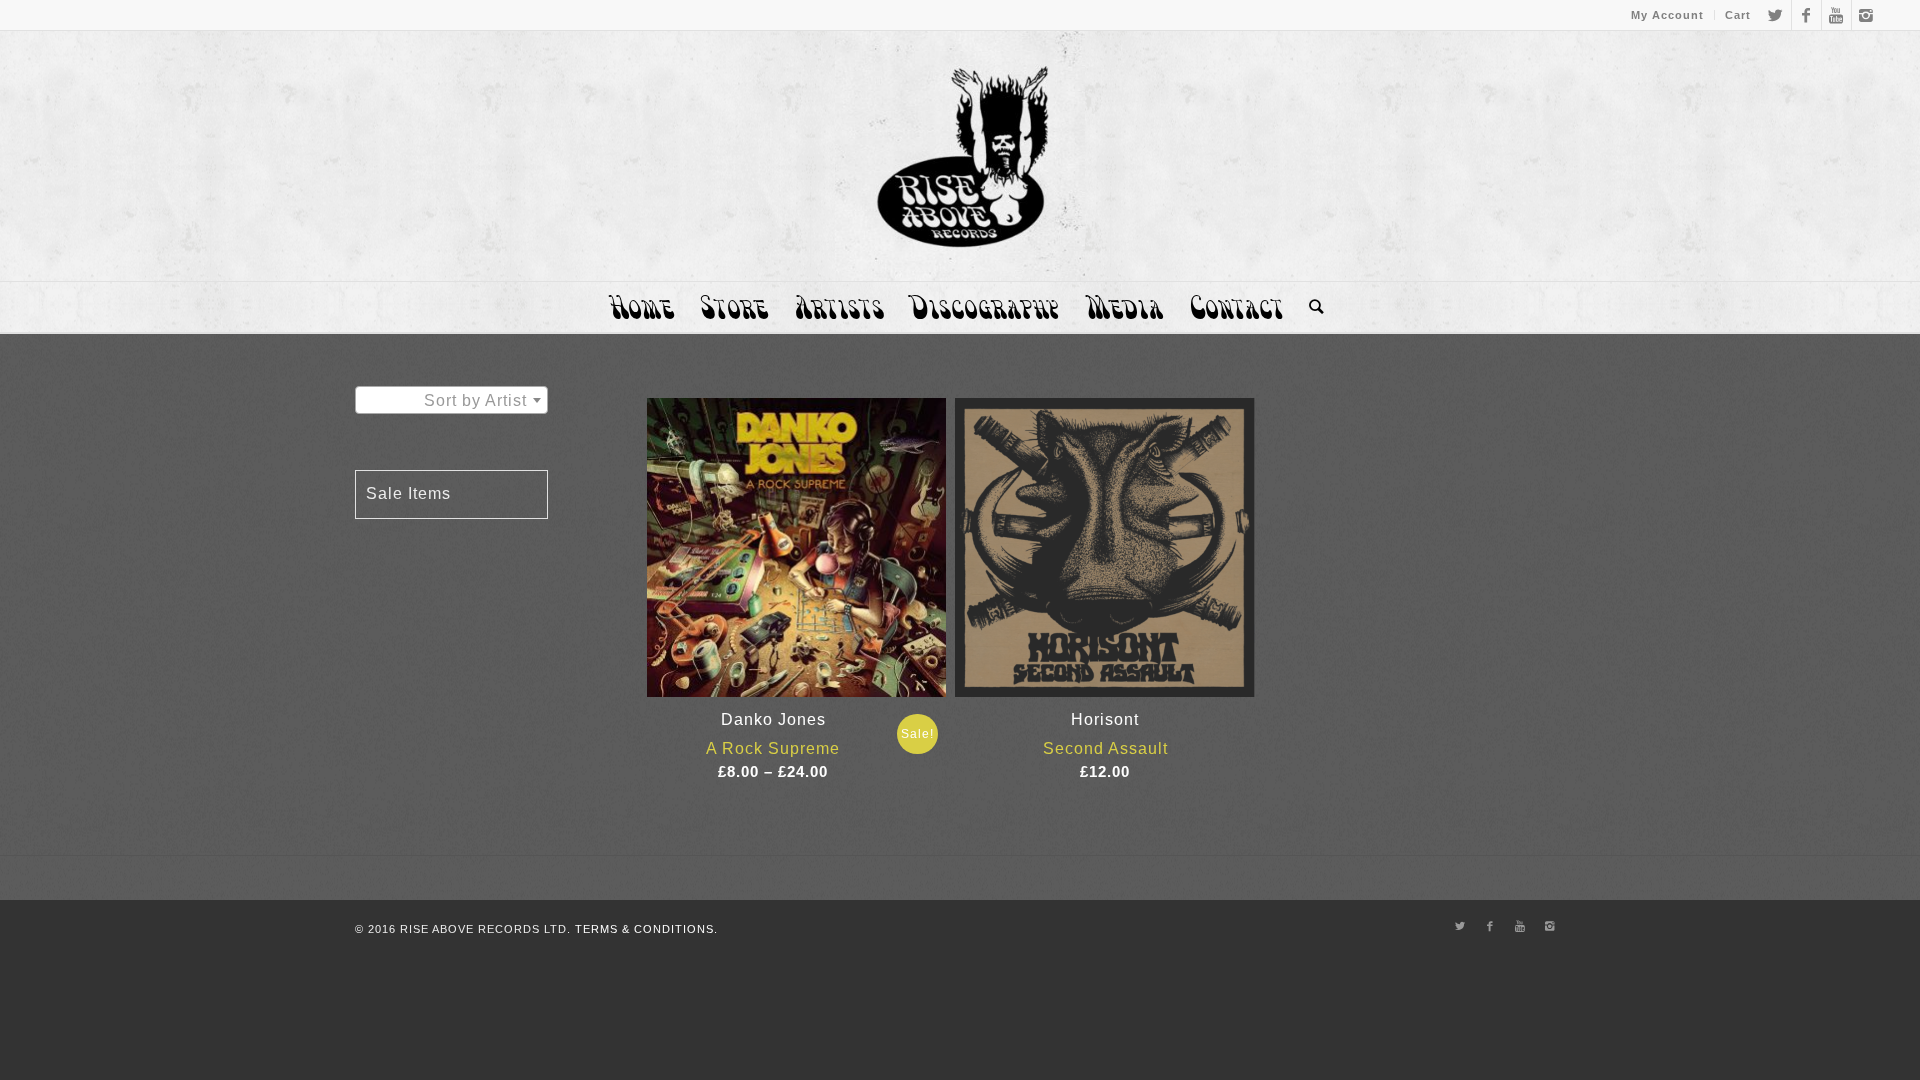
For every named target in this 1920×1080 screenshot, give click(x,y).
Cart (1738, 15)
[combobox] (451, 400)
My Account (1667, 15)
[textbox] (451, 401)
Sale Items (408, 493)
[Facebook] (1806, 15)
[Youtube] (1836, 15)
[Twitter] (1776, 15)
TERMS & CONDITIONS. (646, 929)
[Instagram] (1867, 15)
